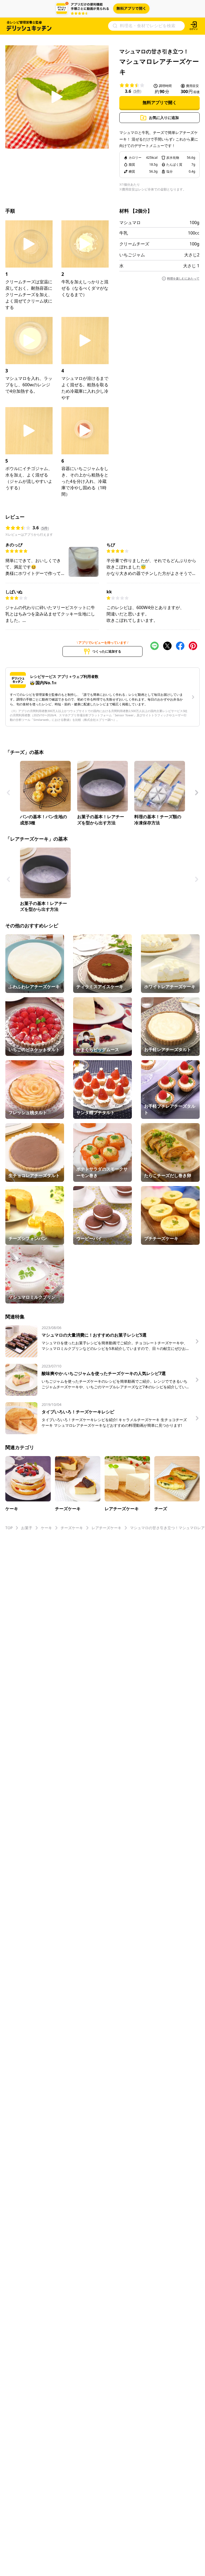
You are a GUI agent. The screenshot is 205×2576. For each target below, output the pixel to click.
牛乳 (124, 233)
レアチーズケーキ (107, 1528)
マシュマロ (130, 222)
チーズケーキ (72, 1528)
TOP (9, 1528)
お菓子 (27, 1528)
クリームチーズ (134, 244)
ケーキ (46, 1528)
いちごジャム (132, 255)
